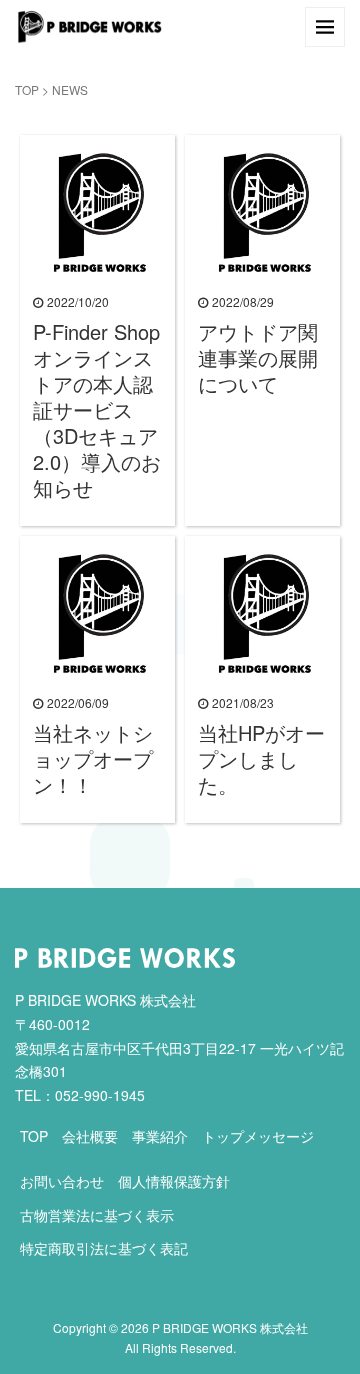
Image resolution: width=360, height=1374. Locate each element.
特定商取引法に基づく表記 (104, 1248)
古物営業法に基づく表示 (97, 1215)
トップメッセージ (258, 1136)
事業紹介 (160, 1136)
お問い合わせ (62, 1181)
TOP (27, 89)
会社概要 (90, 1136)
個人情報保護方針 (174, 1181)
